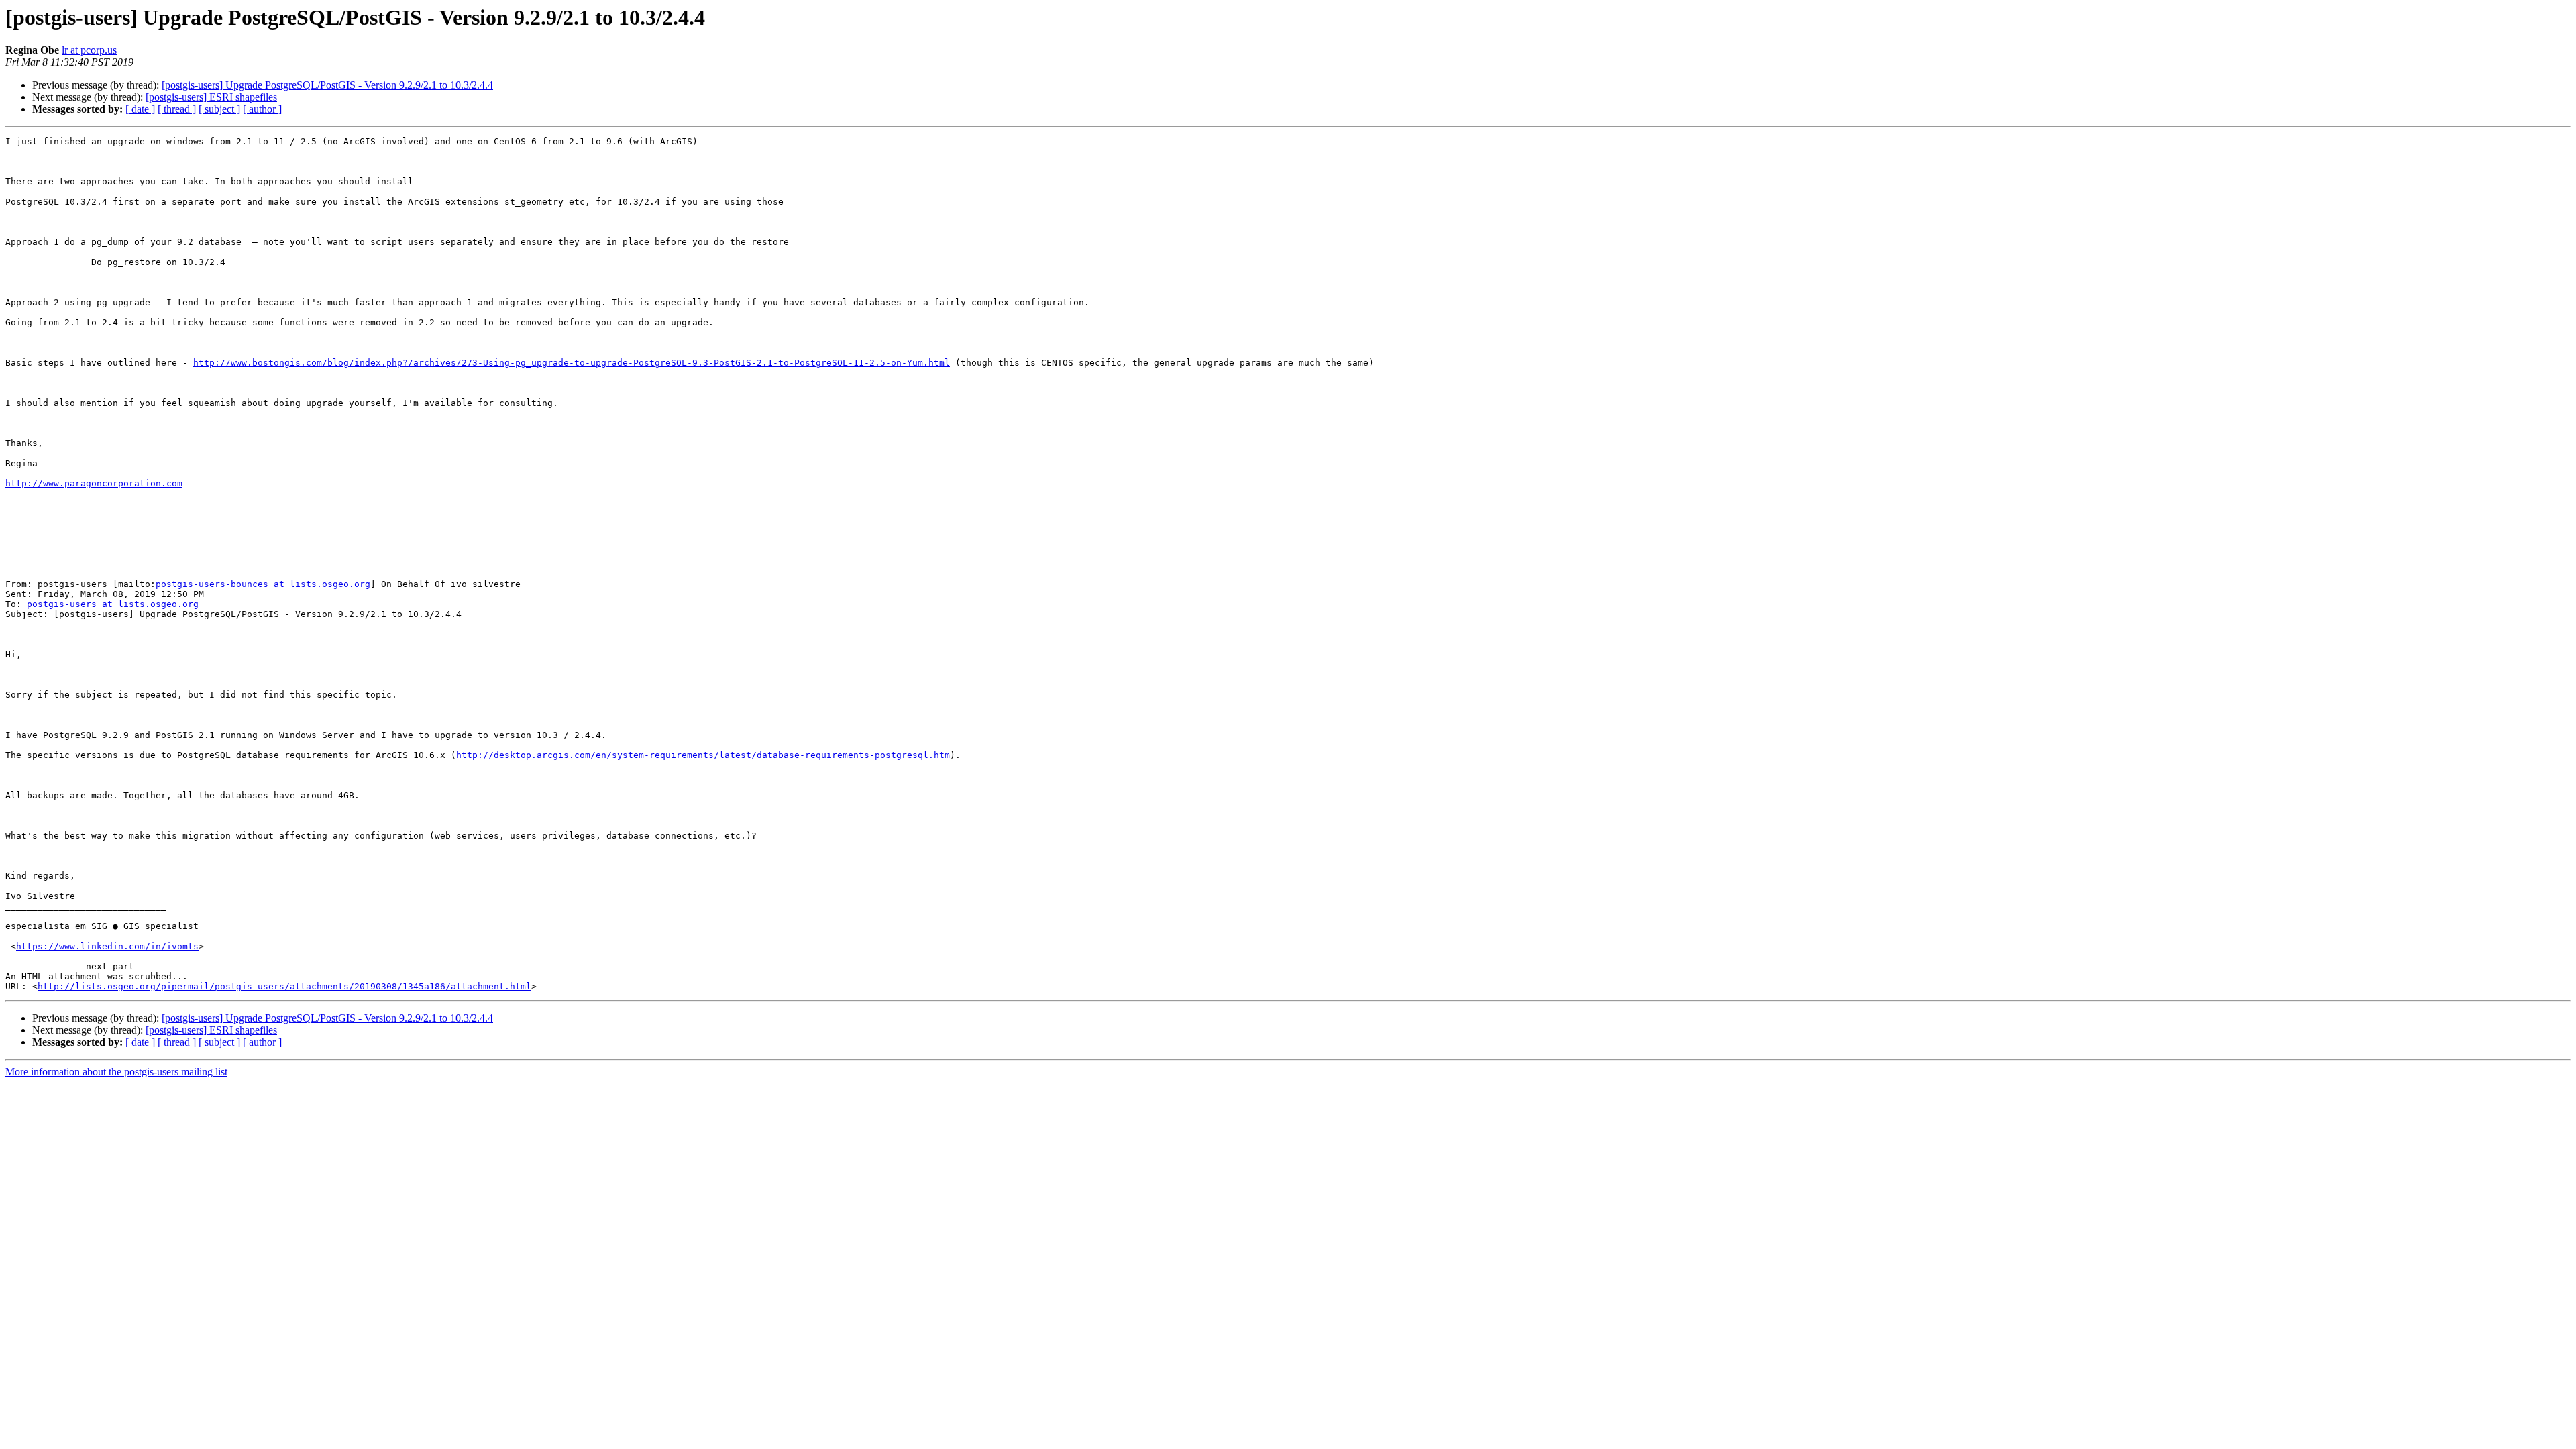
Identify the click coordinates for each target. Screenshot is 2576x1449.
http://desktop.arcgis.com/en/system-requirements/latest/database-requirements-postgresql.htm (703, 755)
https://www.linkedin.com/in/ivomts (107, 946)
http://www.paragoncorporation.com (94, 483)
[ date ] (140, 109)
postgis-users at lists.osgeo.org (113, 604)
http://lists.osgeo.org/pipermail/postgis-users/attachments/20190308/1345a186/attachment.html (284, 986)
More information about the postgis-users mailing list (116, 1072)
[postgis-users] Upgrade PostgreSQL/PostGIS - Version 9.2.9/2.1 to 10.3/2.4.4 (327, 85)
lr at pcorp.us (89, 50)
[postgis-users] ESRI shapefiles (211, 97)
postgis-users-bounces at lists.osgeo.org (263, 584)
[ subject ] (219, 109)
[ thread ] (177, 109)
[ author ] (262, 109)
